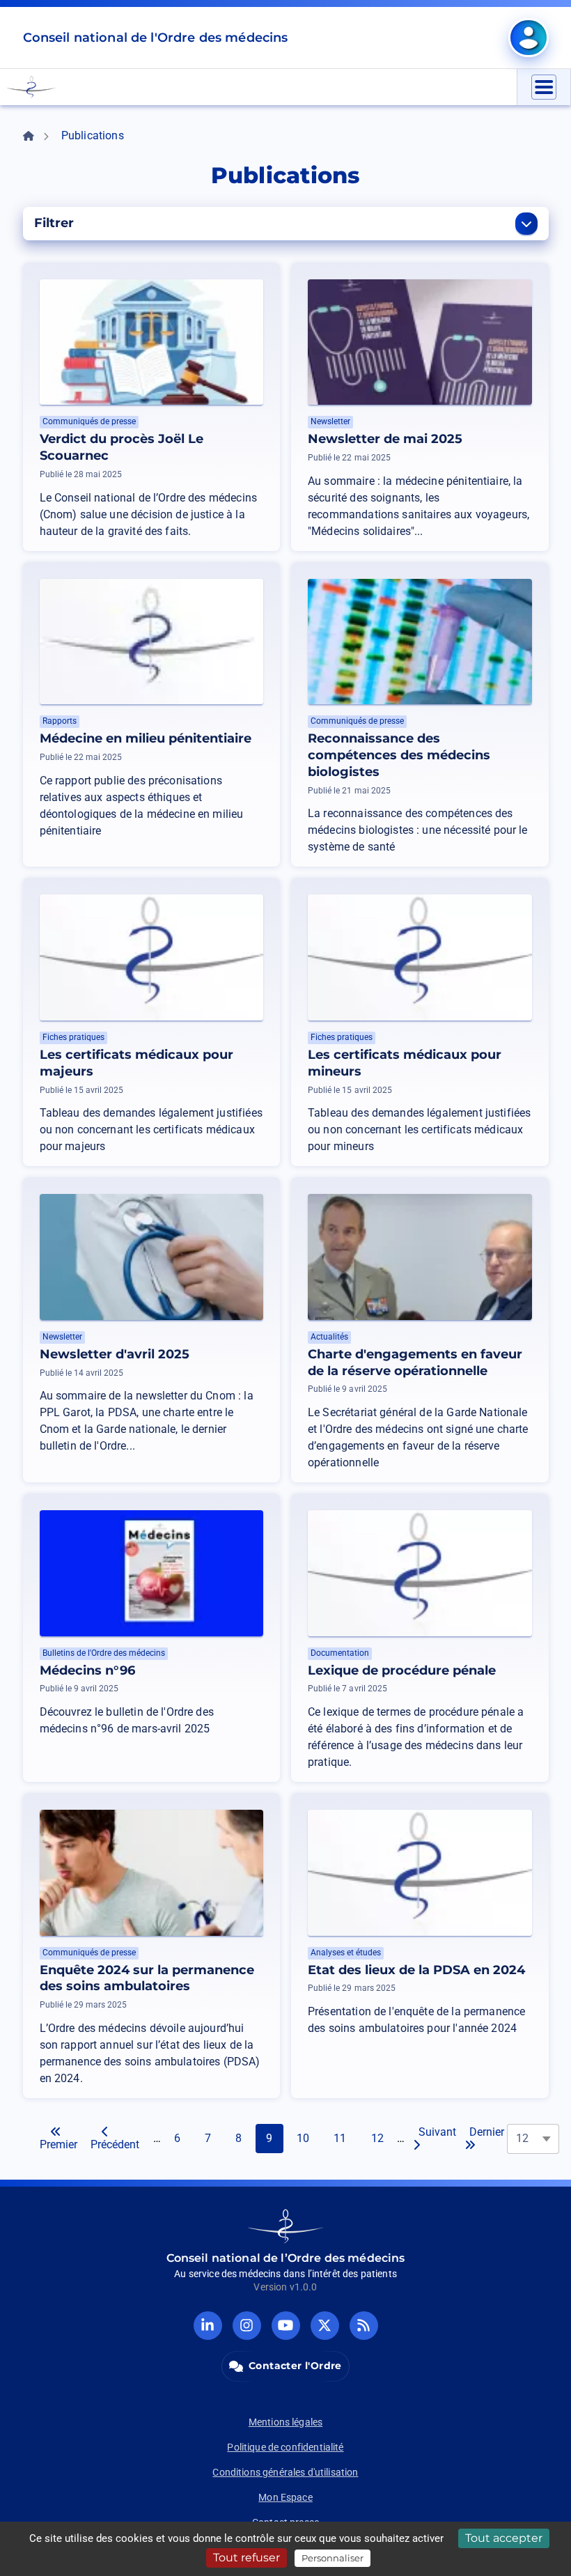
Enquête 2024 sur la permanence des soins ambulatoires (147, 1978)
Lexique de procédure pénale (402, 1670)
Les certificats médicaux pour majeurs (136, 1063)
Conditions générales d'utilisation (285, 2472)
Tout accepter (504, 2538)
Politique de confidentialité (285, 2447)
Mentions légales (285, 2422)
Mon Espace (285, 2497)
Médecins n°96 (87, 1670)
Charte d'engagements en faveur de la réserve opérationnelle (415, 1363)
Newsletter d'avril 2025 (115, 1354)
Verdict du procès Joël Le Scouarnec (122, 447)
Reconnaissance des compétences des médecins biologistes (399, 755)
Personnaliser (333, 2558)
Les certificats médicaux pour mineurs (405, 1063)
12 (382, 2138)
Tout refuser (247, 2558)
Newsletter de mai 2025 (385, 439)
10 (308, 2138)
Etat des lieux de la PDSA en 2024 (416, 1970)
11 (345, 2138)
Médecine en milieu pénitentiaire (146, 738)
